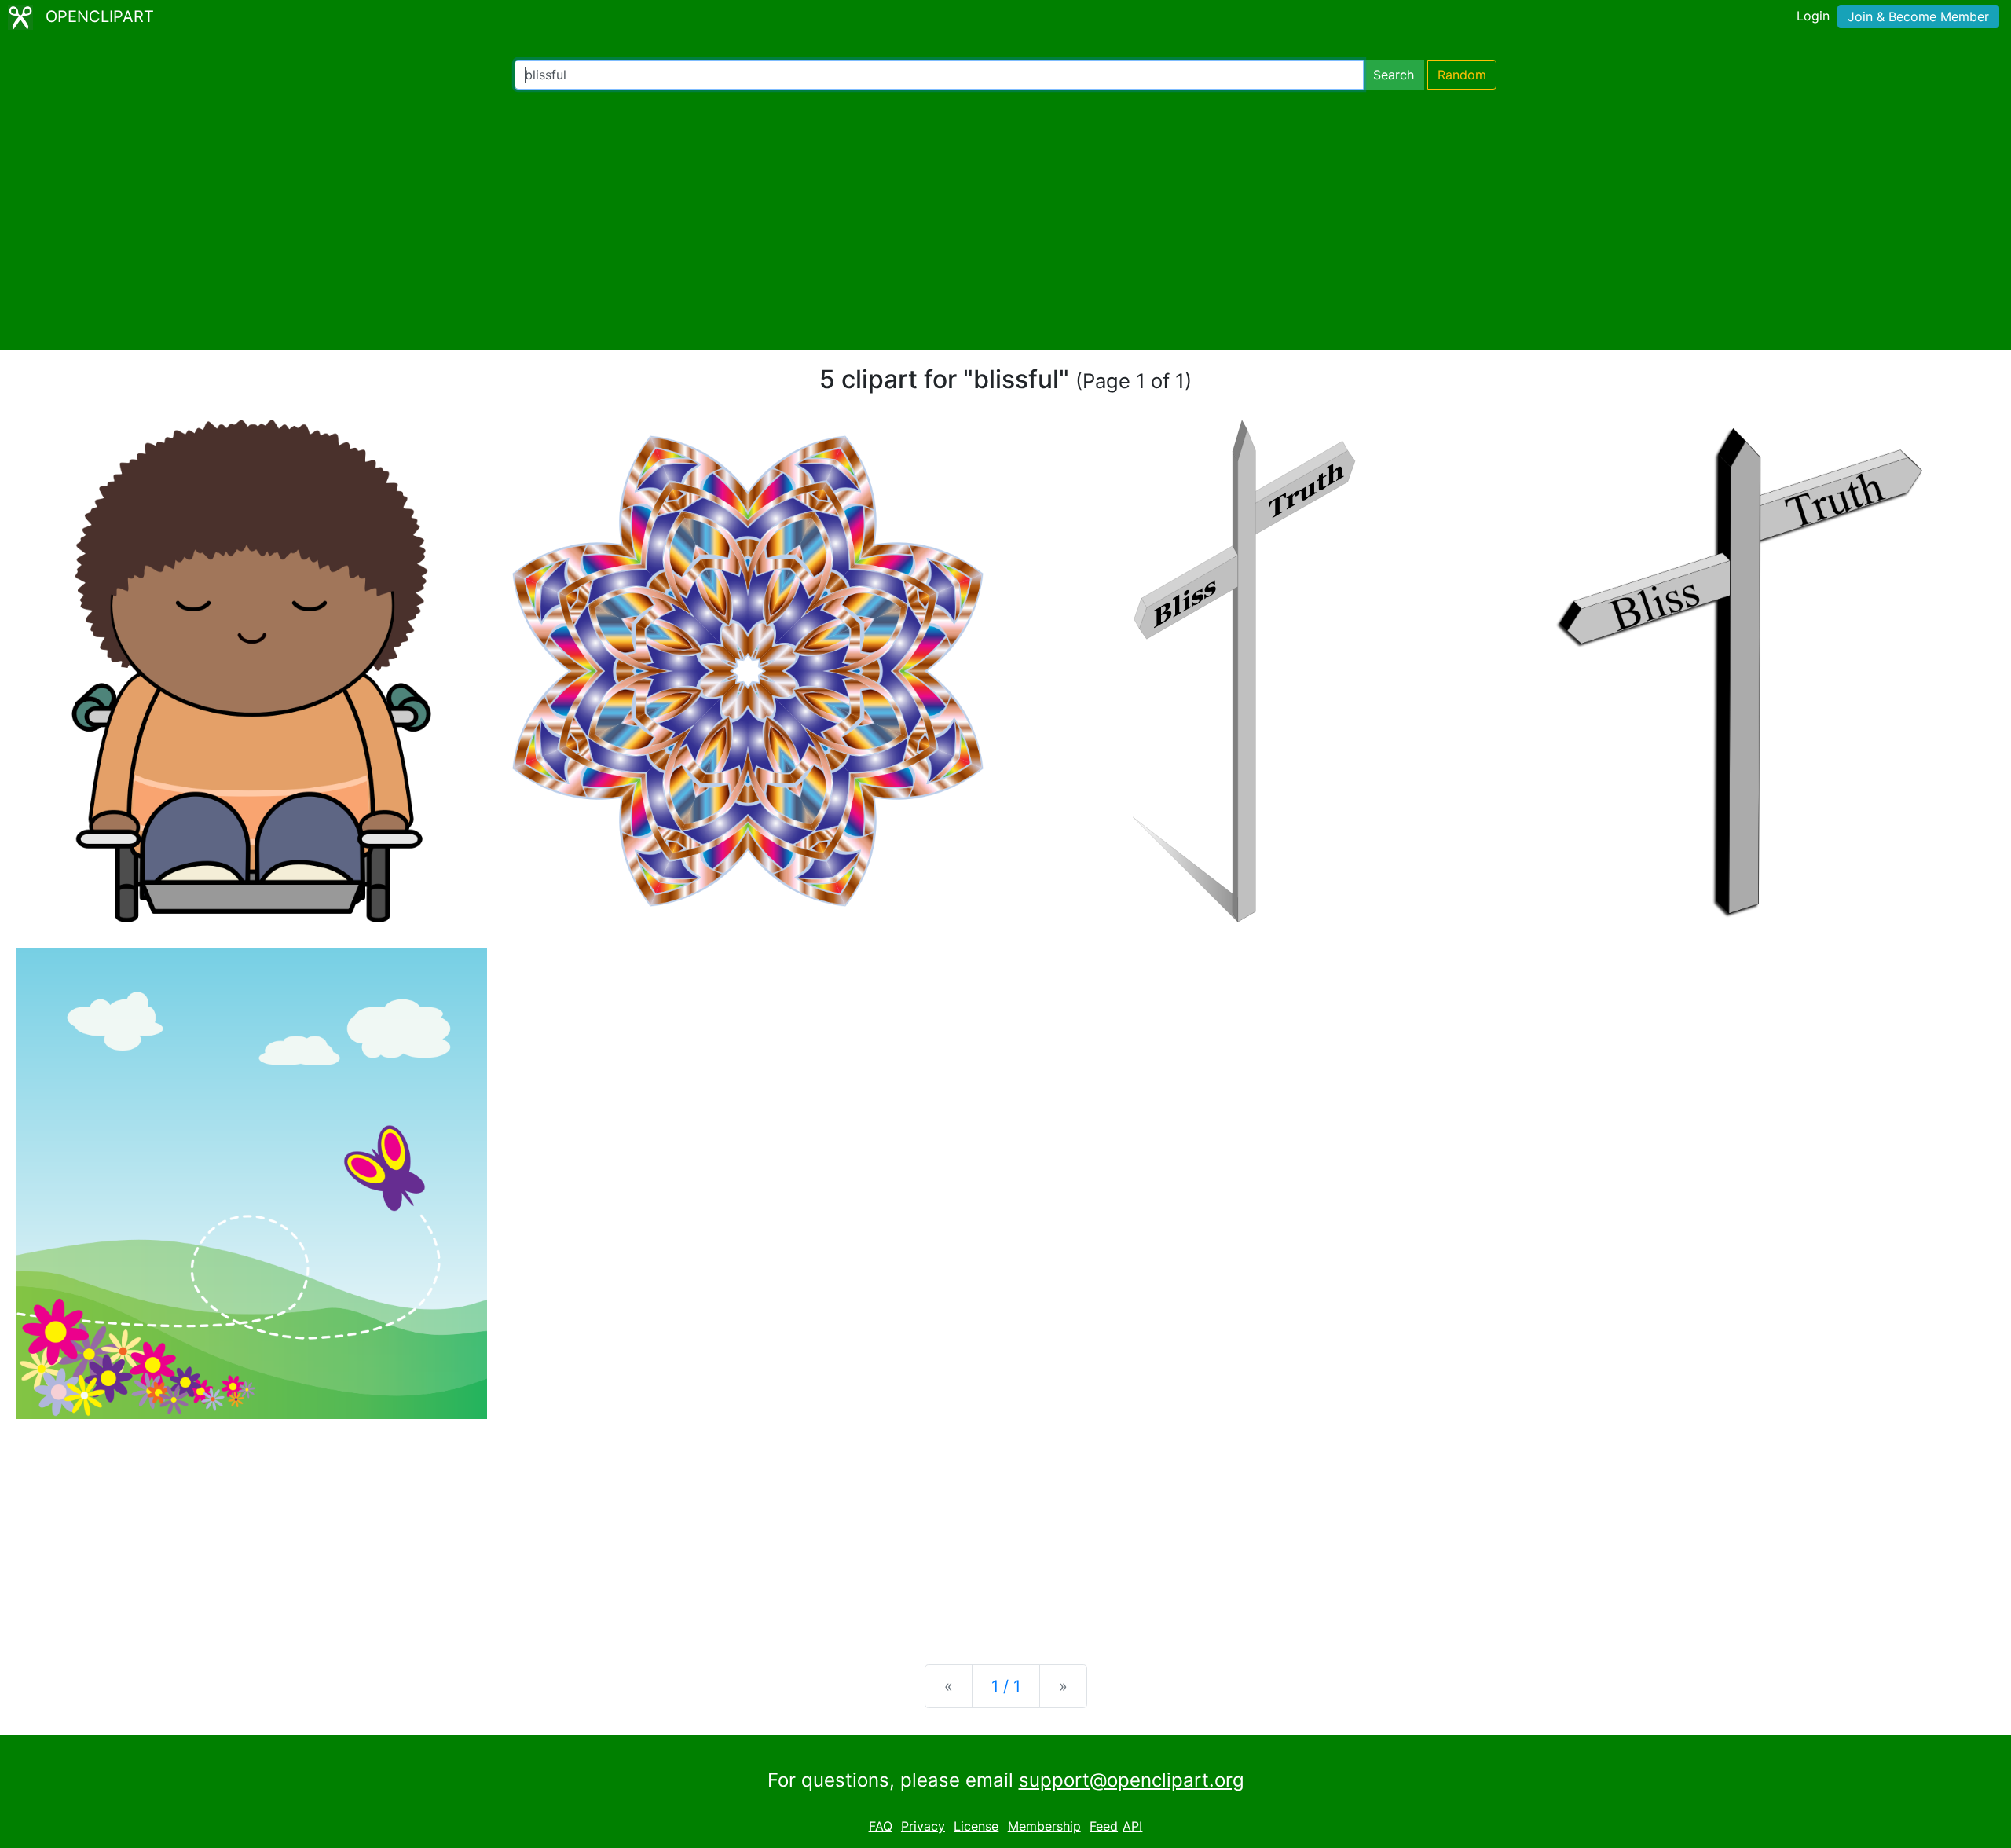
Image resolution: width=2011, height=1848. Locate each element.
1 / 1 (1006, 1686)
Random (1462, 75)
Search (1394, 75)
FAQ (881, 1826)
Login (1813, 16)
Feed (1104, 1826)
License (976, 1826)
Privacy (923, 1826)
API (1132, 1826)
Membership (1044, 1826)
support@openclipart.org (1132, 1780)
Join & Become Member (1918, 16)
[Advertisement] (1005, 220)
